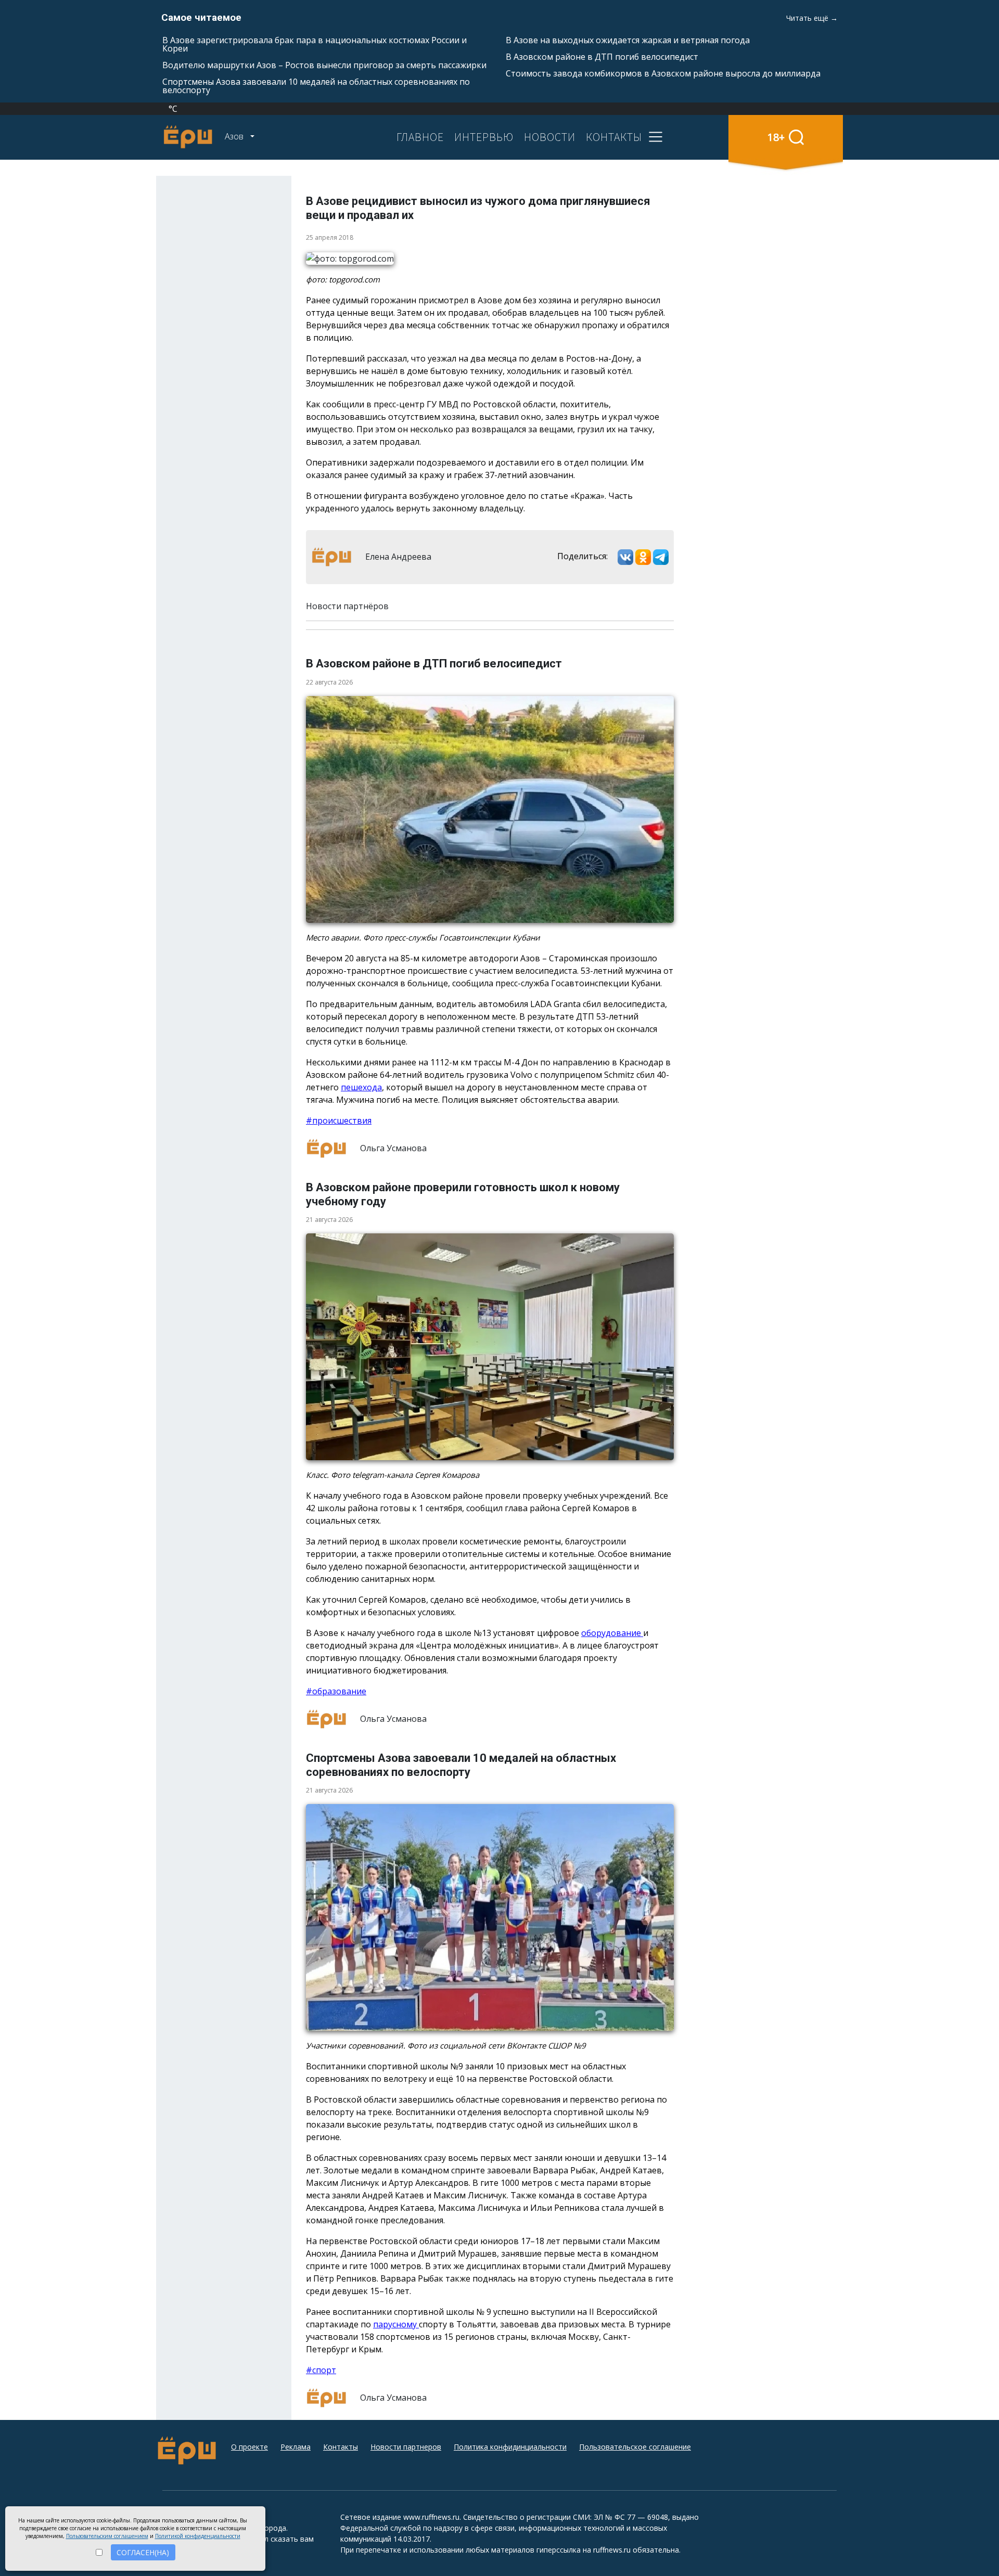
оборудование (612, 1633)
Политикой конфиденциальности (198, 2536)
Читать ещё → (812, 18)
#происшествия (339, 1120)
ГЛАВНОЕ (420, 137)
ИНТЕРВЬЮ (484, 137)
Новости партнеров (406, 2447)
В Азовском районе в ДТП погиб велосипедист (602, 57)
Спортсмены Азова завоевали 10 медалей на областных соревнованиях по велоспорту (316, 86)
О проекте (249, 2447)
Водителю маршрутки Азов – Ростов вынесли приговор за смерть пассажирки (324, 65)
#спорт (321, 2370)
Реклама (296, 2447)
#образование (336, 1691)
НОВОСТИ (550, 137)
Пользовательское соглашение (635, 2447)
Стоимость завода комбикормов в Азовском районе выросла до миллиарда (663, 73)
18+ (776, 137)
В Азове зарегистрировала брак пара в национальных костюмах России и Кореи (315, 44)
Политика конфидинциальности (510, 2447)
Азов (235, 136)
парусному (396, 2324)
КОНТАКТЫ (614, 137)
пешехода (361, 1087)
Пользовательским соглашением (107, 2536)
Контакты (341, 2447)
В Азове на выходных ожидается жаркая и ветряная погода (628, 40)
